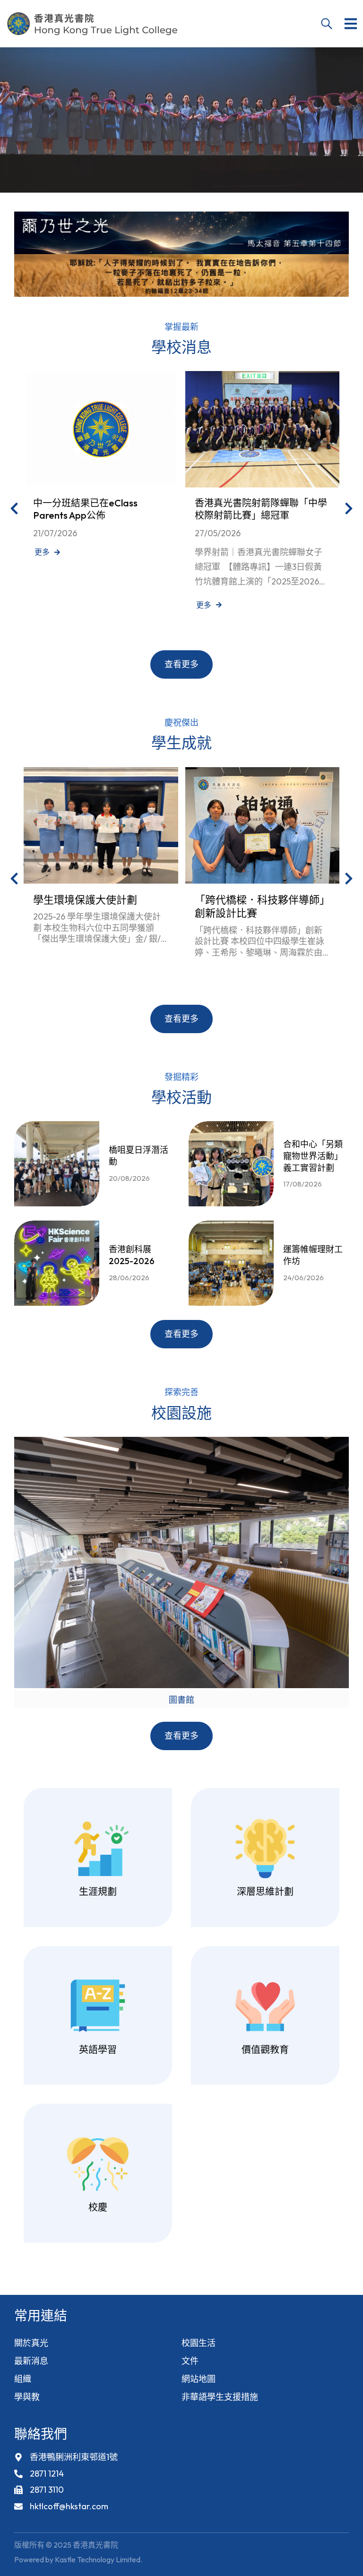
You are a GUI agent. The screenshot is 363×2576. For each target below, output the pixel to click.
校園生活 (199, 2343)
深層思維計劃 (265, 1891)
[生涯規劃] (98, 1849)
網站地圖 (199, 2379)
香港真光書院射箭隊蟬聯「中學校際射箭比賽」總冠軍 (261, 509)
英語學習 (98, 2049)
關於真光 (31, 2343)
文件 (190, 2361)
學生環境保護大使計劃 (85, 900)
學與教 (27, 2397)
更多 (42, 552)
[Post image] (101, 429)
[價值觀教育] (265, 2007)
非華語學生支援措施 (220, 2397)
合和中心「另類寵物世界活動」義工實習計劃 (313, 1156)
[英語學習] (98, 2007)
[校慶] (98, 2164)
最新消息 (31, 2361)
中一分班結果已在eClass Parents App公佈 (85, 509)
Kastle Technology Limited (98, 2559)
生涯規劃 (98, 1891)
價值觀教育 (265, 2049)
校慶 (98, 2207)
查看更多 (181, 664)
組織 (23, 2379)
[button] (351, 24)
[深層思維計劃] (265, 1849)
